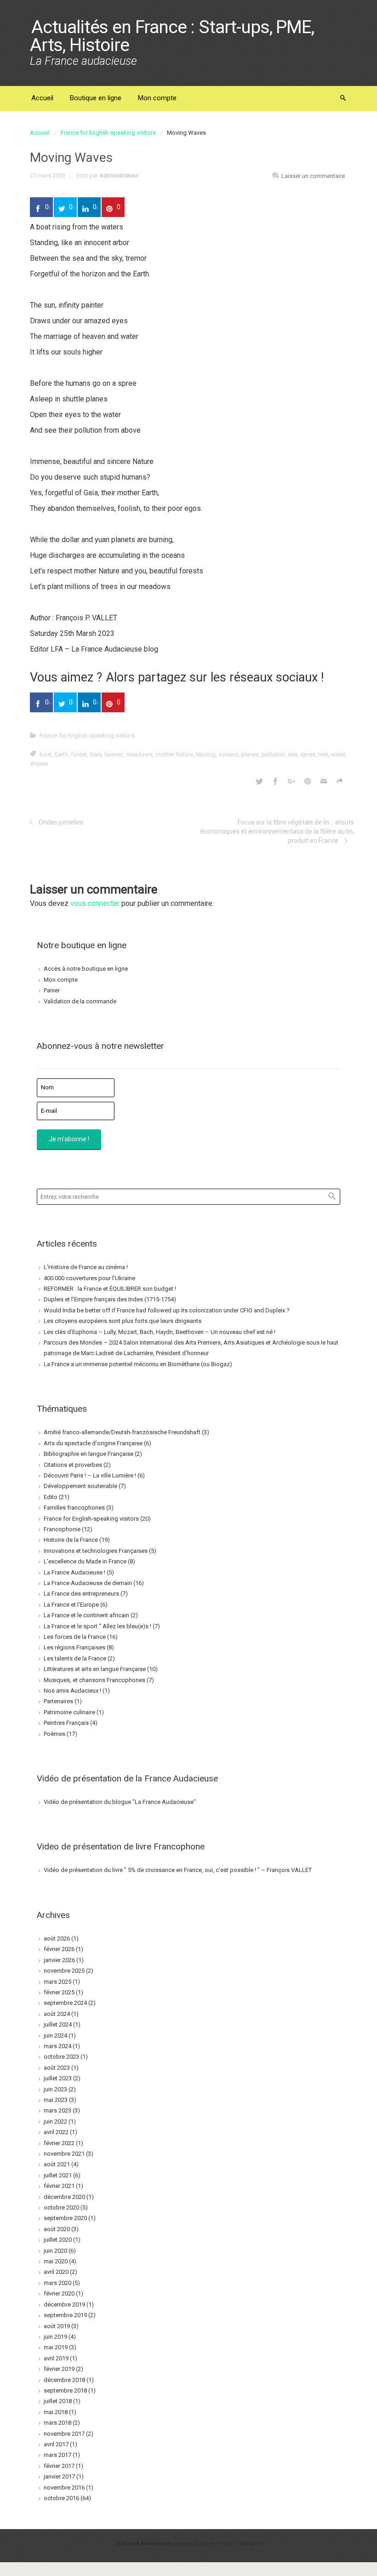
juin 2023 (55, 2089)
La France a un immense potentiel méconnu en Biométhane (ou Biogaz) (138, 1364)
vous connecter (95, 903)
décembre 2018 (64, 2380)
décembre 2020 (64, 2197)
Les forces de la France (75, 1637)
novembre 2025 (64, 1971)
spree (308, 754)
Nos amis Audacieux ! (72, 1691)
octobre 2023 (61, 2057)
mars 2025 (57, 1982)
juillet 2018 (58, 2401)
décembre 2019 (64, 2304)
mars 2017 (57, 2455)
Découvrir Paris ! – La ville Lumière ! (90, 1475)
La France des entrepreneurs (81, 1594)
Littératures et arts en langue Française (95, 1669)
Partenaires (58, 1701)
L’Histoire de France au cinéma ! (86, 1267)
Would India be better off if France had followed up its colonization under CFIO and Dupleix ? (167, 1310)
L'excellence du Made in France (85, 1561)
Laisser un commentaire (313, 176)
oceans (228, 754)
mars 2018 (57, 2423)
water (338, 754)
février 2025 (59, 1992)
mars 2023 (57, 2110)
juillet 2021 (58, 2175)
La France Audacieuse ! (74, 1572)
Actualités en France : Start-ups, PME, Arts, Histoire (172, 36)
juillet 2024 (58, 2024)
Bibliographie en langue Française (89, 1454)
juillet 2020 (58, 2240)
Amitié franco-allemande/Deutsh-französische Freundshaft (122, 1432)
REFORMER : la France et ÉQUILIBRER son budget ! (110, 1289)
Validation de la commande (80, 1001)
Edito (51, 1497)
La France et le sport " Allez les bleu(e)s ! (97, 1626)
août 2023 (57, 2068)
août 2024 (57, 2014)
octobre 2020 (61, 2207)
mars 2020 (57, 2283)
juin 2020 (55, 2251)
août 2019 (57, 2326)
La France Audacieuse (143, 2544)
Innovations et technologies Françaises (96, 1551)
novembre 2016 (64, 2487)
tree (323, 754)
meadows (139, 754)
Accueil (40, 133)
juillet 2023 (58, 2078)
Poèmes (54, 1734)
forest (79, 754)
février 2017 (59, 2466)
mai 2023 (56, 2100)
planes (250, 754)
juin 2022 (55, 2121)
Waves (39, 764)
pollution (273, 754)
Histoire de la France (71, 1540)
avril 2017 (56, 2444)
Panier (52, 990)
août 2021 (57, 2164)
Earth (61, 754)
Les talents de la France (75, 1658)
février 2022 (59, 2143)
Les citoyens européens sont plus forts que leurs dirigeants (123, 1321)
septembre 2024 (65, 2003)
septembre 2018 (65, 2390)
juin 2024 (55, 2035)
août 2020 (57, 2229)
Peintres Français (66, 1723)
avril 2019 (56, 2358)
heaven (114, 754)
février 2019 (59, 2369)
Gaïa (96, 754)
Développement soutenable (80, 1486)
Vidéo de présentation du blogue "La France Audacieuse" (120, 1802)
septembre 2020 (65, 2218)
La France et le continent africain (86, 1615)
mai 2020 (56, 2261)
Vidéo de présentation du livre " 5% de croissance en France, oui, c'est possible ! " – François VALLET (178, 1870)
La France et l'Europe (71, 1605)
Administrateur (119, 175)
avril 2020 (56, 2272)
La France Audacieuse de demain (88, 1583)
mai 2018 (56, 2412)
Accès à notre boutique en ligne (86, 969)
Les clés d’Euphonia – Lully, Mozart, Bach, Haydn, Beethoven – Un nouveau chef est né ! (160, 1332)
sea (293, 754)
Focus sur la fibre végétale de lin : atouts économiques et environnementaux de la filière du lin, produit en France (277, 831)
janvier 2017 (59, 2476)
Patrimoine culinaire (69, 1712)
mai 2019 (56, 2347)
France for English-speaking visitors (108, 133)
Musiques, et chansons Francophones (94, 1680)
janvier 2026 (59, 1960)
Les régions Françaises (74, 1647)
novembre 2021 (64, 2154)
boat (46, 754)
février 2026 (59, 1949)
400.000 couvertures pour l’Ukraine (89, 1278)
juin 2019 (55, 2337)
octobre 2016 (61, 2498)
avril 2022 (56, 2132)
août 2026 (57, 1938)
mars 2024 (57, 2046)
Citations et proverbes (73, 1465)
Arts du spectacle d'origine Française (93, 1443)
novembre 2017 (64, 2434)
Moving (206, 754)
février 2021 (59, 2186)
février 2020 (59, 2293)
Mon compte (61, 980)
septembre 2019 (65, 2315)
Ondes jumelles (61, 822)
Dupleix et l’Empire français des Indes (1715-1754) (110, 1299)
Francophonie (62, 1529)
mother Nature (174, 754)
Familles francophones (74, 1508)
